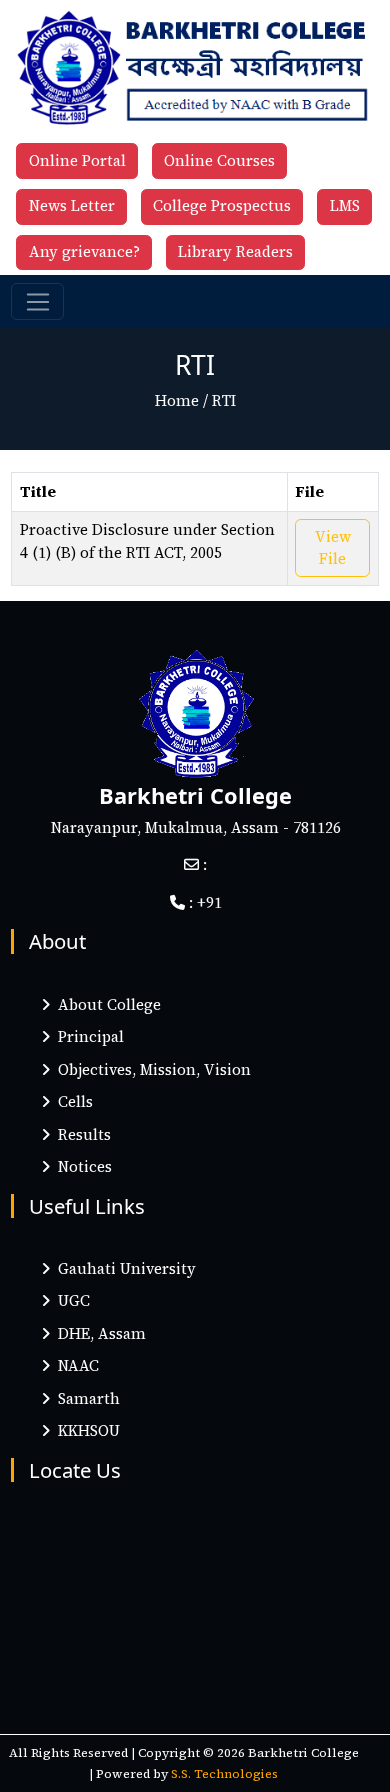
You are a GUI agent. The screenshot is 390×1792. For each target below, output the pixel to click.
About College (105, 1004)
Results (80, 1134)
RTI (224, 400)
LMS (345, 205)
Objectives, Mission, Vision (150, 1069)
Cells (71, 1101)
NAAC (74, 1365)
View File (333, 548)
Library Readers (235, 251)
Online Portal (77, 160)
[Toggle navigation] (37, 302)
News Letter (72, 205)
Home (177, 400)
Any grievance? (84, 251)
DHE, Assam (98, 1333)
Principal (87, 1036)
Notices (81, 1166)
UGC (70, 1300)
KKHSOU (85, 1430)
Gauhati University (123, 1268)
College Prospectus (222, 205)
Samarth (85, 1398)
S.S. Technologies (224, 1773)
